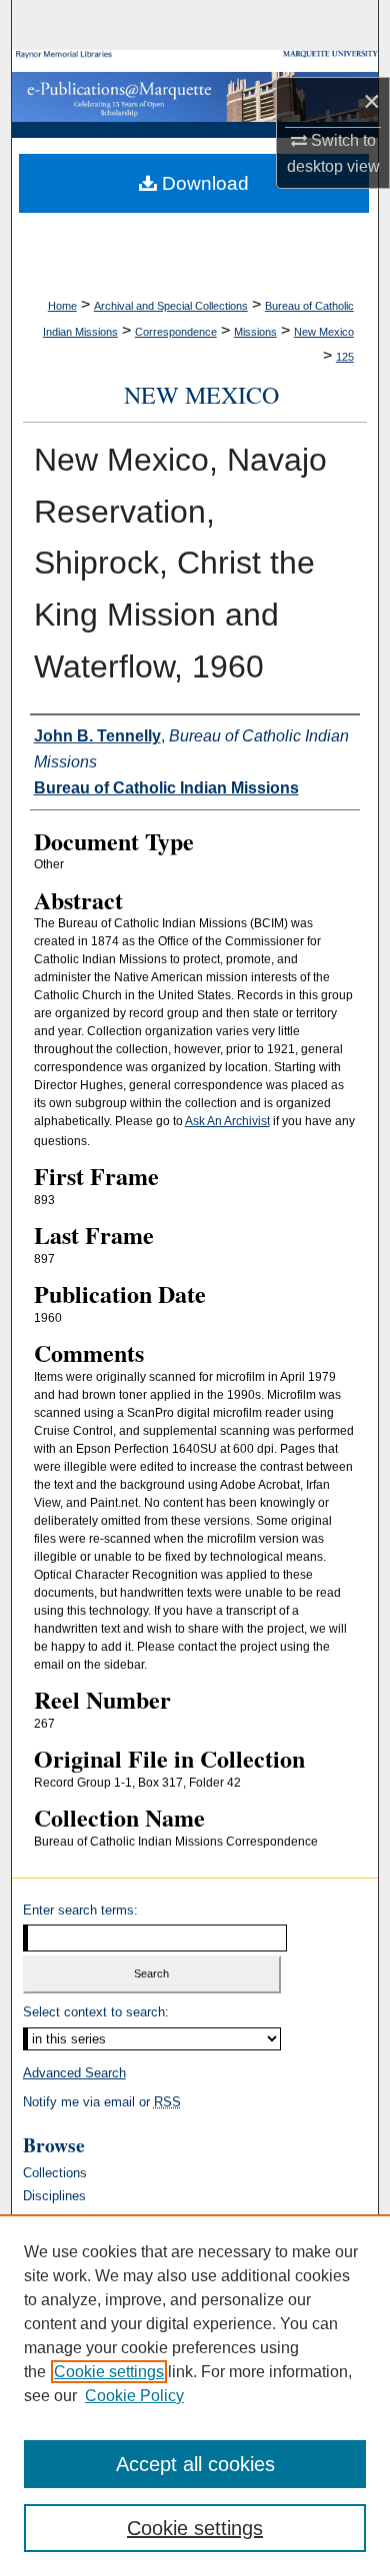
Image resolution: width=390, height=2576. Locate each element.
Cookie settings (109, 2372)
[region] (195, 2395)
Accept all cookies (195, 2464)
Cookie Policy (134, 2396)
